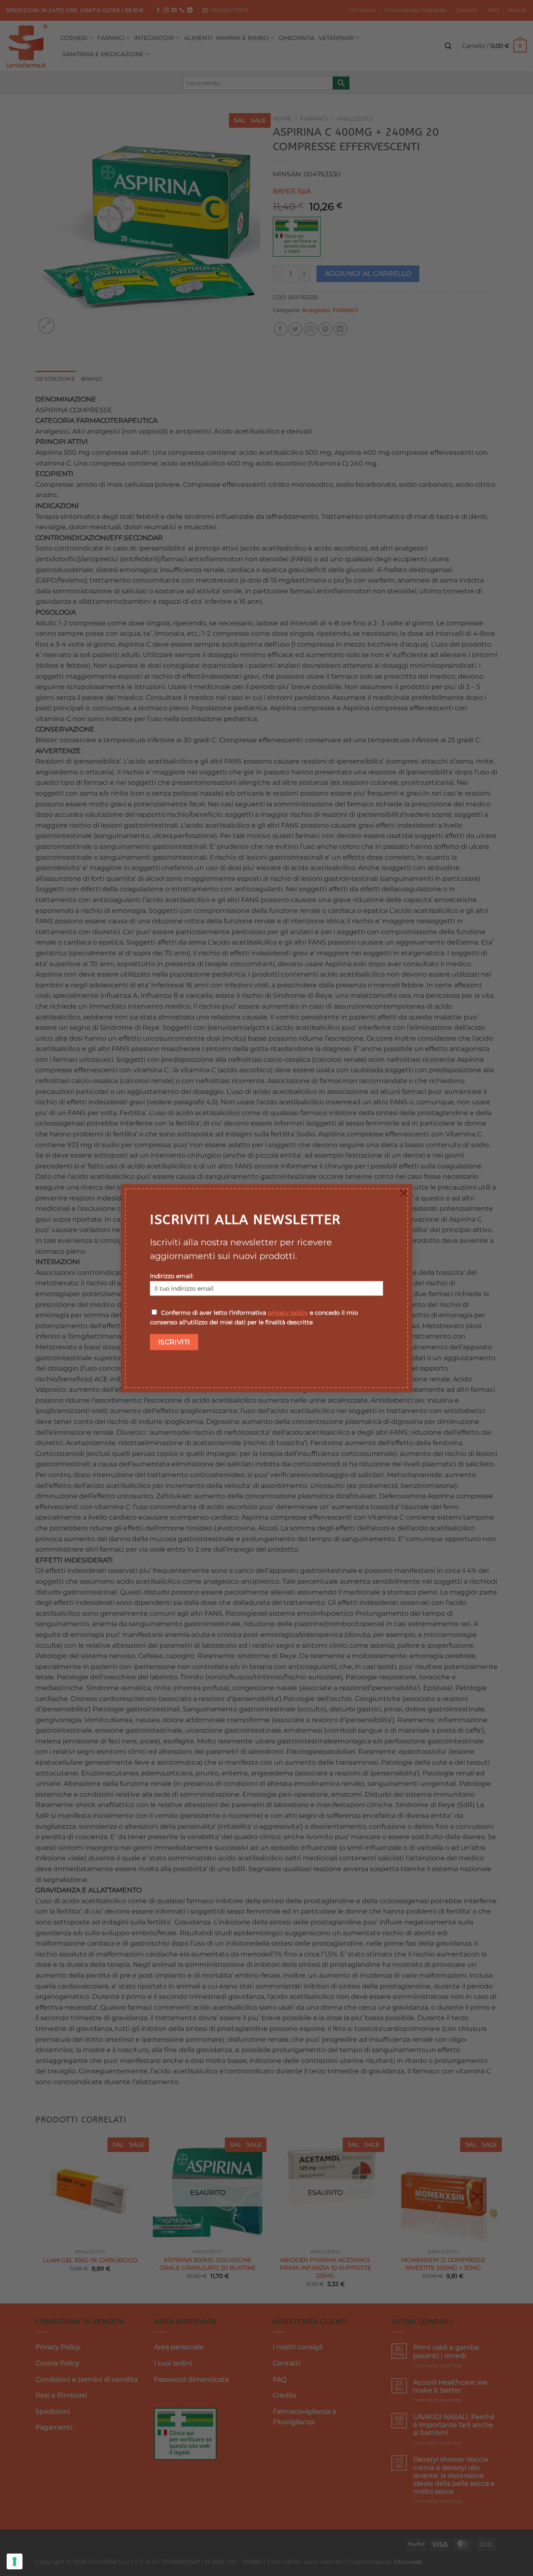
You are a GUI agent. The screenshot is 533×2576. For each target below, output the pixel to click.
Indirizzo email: (172, 1276)
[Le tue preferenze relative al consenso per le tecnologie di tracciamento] (15, 2561)
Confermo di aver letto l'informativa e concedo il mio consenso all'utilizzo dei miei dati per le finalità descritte (254, 1318)
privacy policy (288, 1313)
